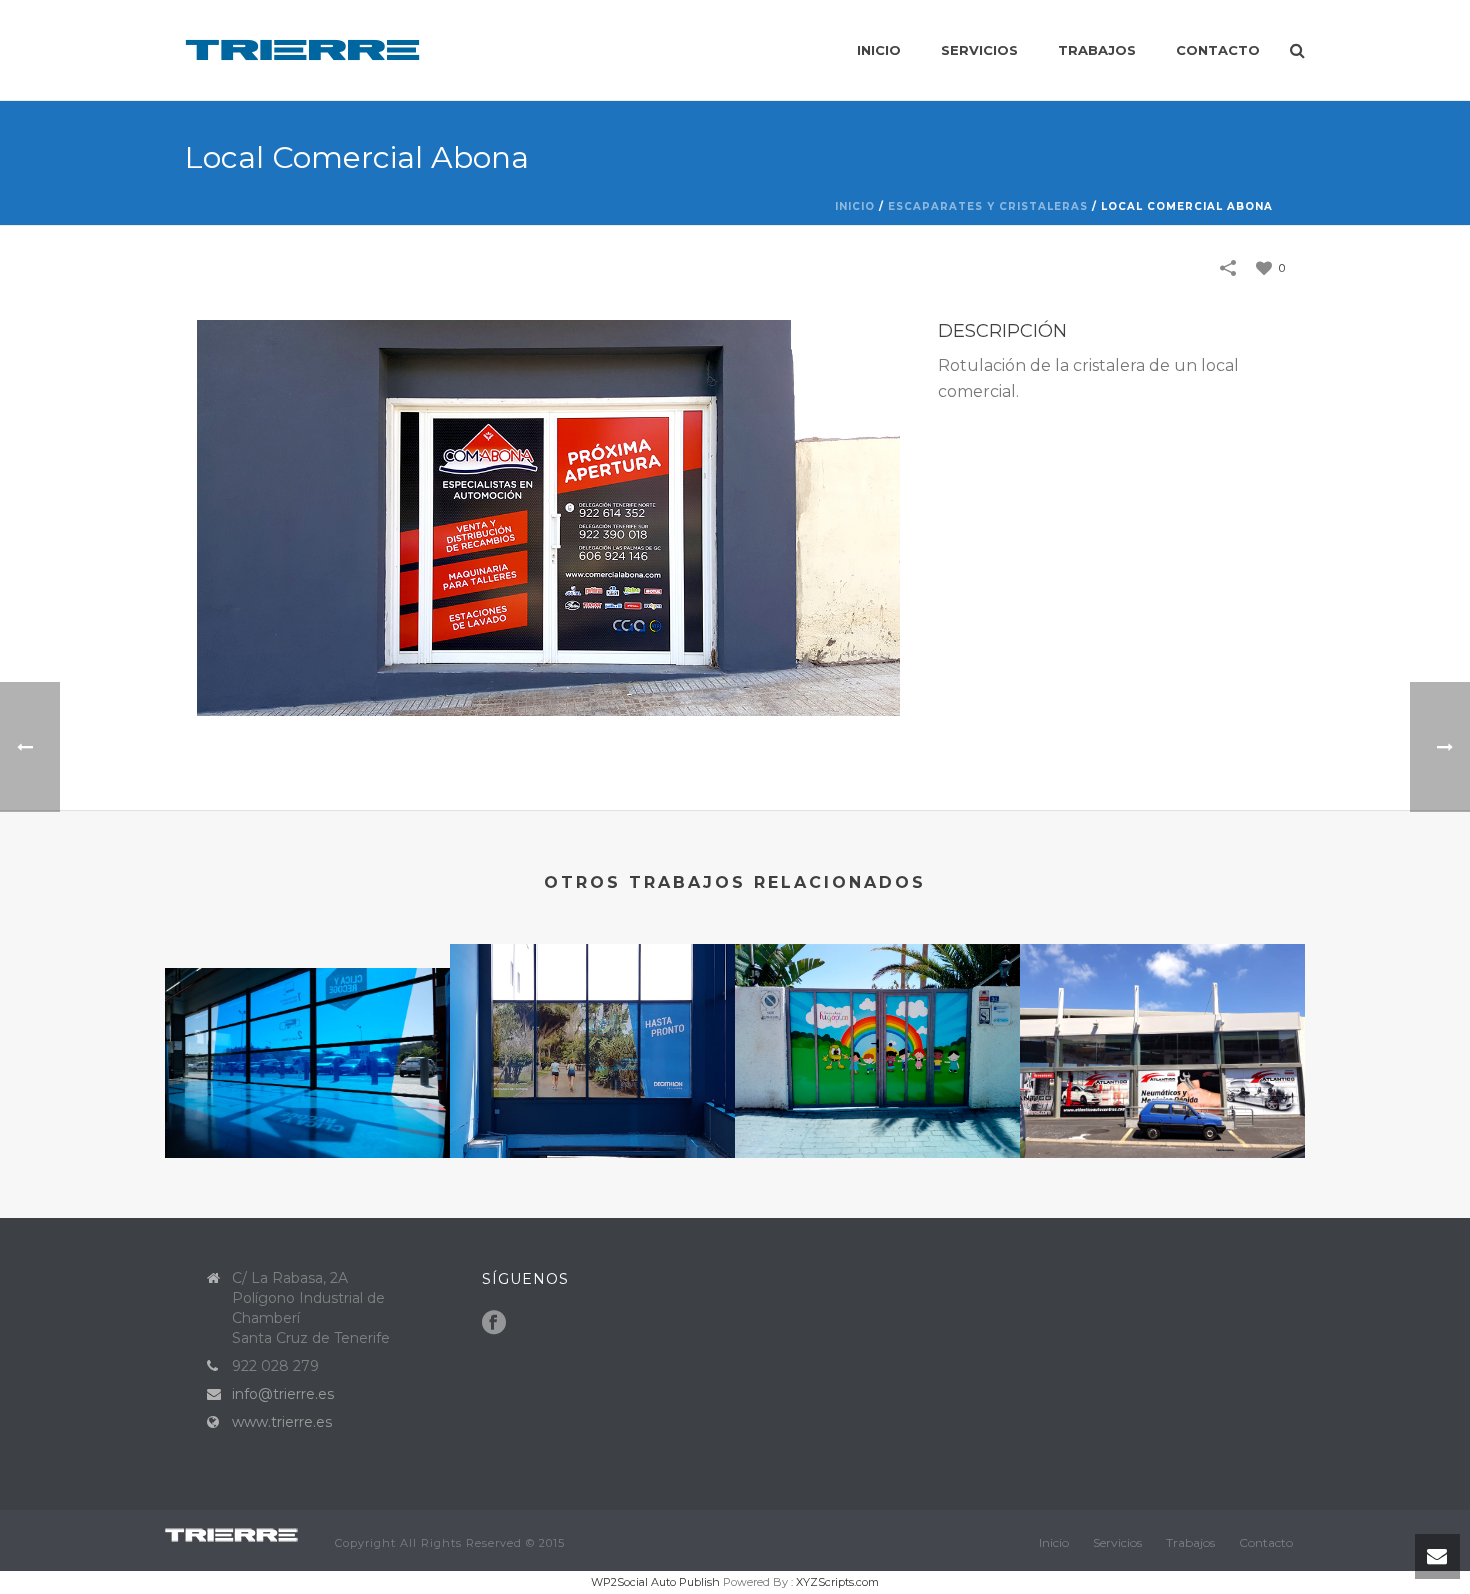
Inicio (879, 50)
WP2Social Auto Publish (655, 1582)
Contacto (1218, 50)
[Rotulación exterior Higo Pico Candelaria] (877, 1029)
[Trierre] (240, 1533)
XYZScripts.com (837, 1582)
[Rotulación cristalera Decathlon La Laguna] (592, 1029)
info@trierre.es (283, 1394)
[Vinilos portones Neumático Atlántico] (1162, 1029)
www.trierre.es (282, 1422)
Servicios (979, 50)
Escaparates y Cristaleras (988, 206)
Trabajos (1097, 50)
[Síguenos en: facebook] (494, 1323)
